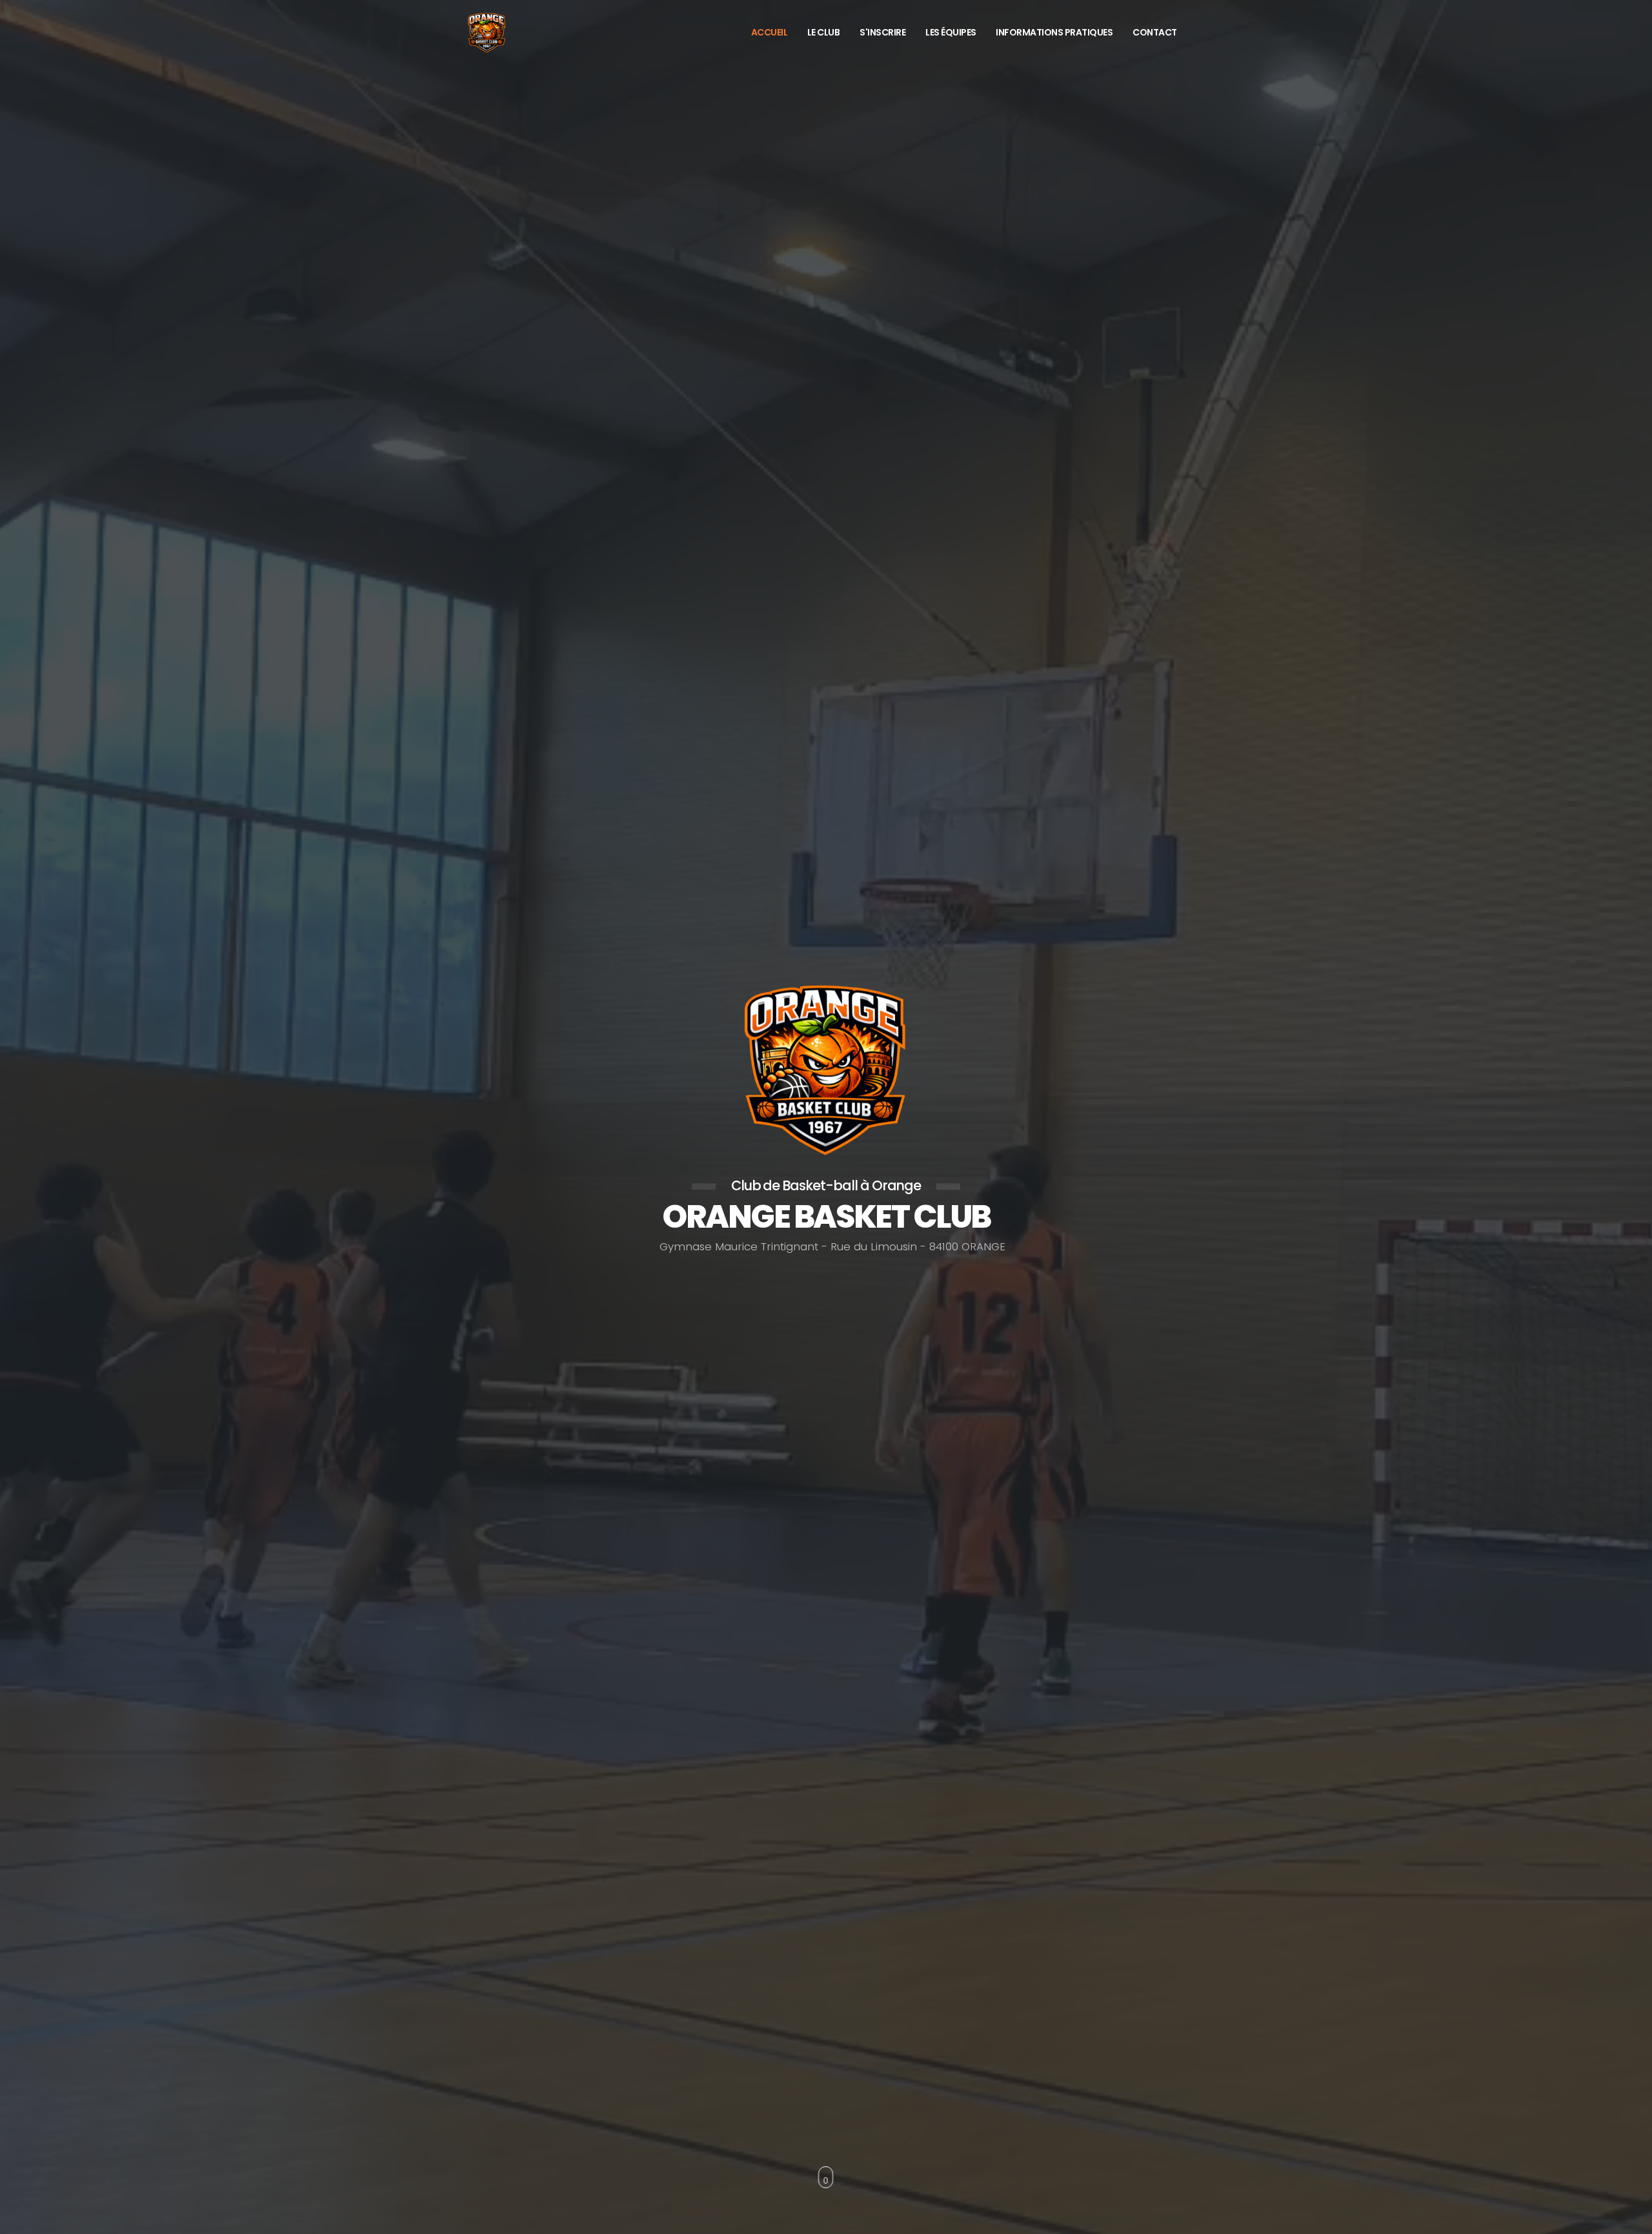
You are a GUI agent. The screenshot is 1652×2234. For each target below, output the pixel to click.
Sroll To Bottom (826, 2177)
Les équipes (951, 32)
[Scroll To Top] (1629, 2219)
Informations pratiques (1054, 32)
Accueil (770, 32)
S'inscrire (882, 32)
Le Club (824, 32)
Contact (1155, 32)
